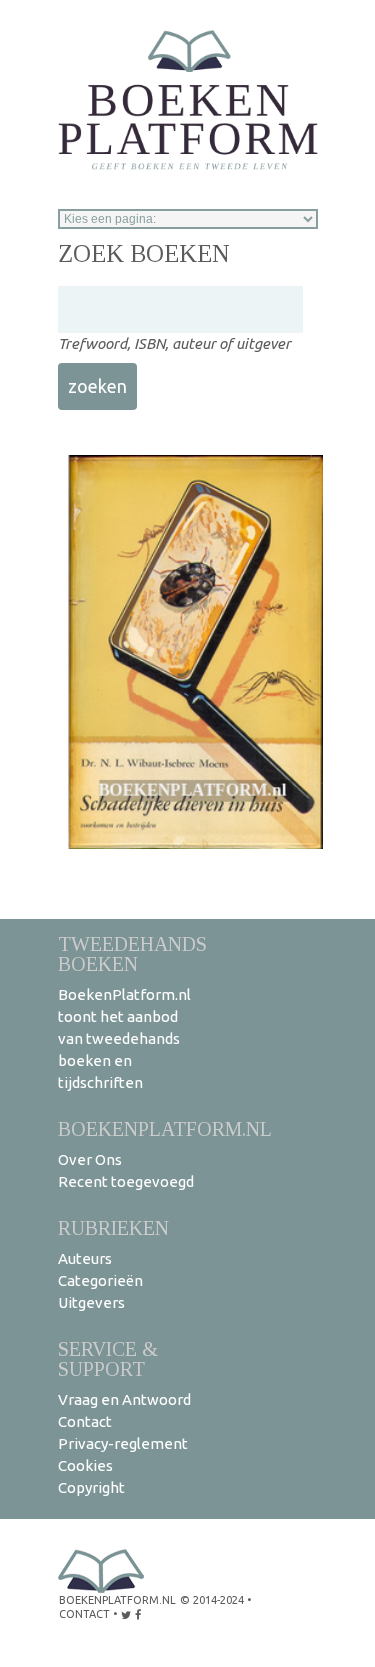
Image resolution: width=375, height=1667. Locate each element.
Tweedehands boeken (132, 953)
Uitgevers (91, 1302)
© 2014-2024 (212, 1600)
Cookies (85, 1465)
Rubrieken (113, 1227)
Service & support (108, 1358)
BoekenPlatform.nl (165, 1128)
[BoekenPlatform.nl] (188, 93)
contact (84, 1614)
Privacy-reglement (123, 1443)
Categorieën (100, 1280)
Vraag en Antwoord (124, 1399)
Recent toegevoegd (126, 1181)
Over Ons (90, 1159)
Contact (85, 1421)
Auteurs (85, 1258)
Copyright (91, 1487)
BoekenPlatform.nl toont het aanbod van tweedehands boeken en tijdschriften (124, 1038)
